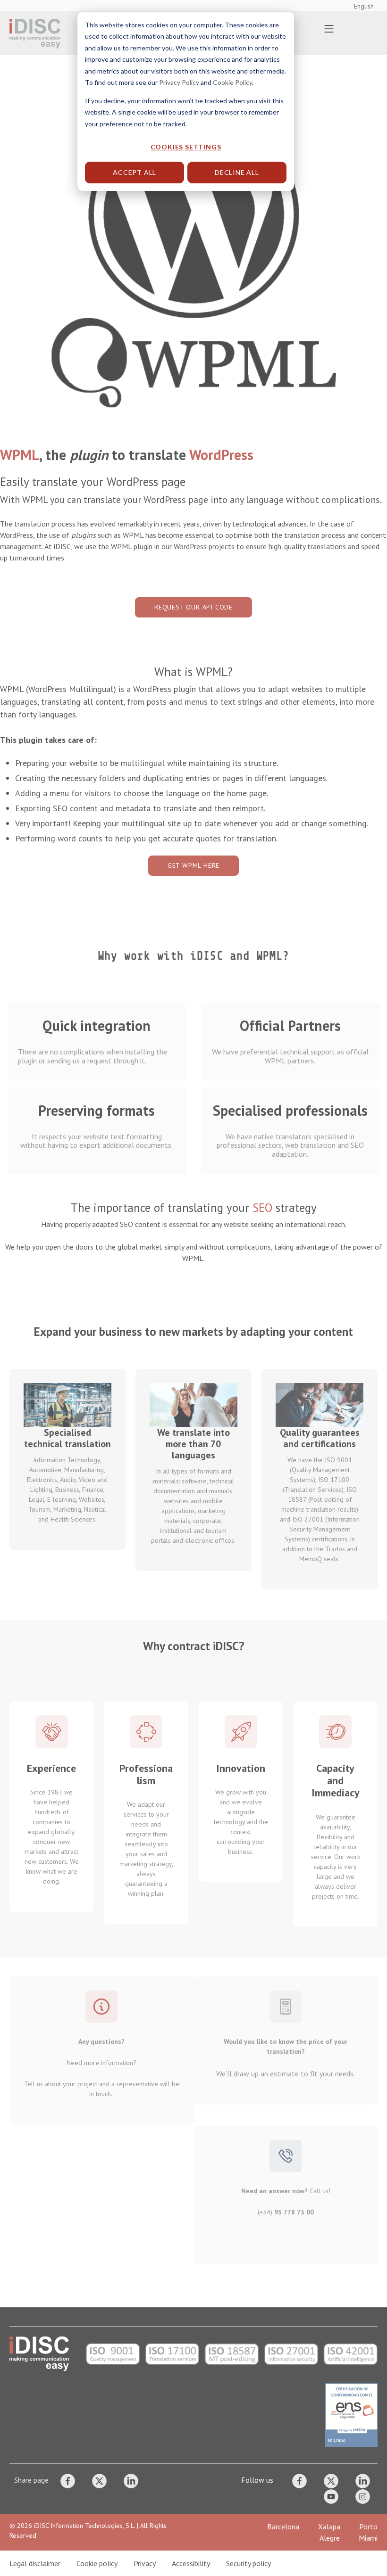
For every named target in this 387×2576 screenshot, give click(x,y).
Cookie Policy (232, 82)
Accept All (135, 172)
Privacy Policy (179, 82)
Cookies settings (186, 147)
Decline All (237, 172)
